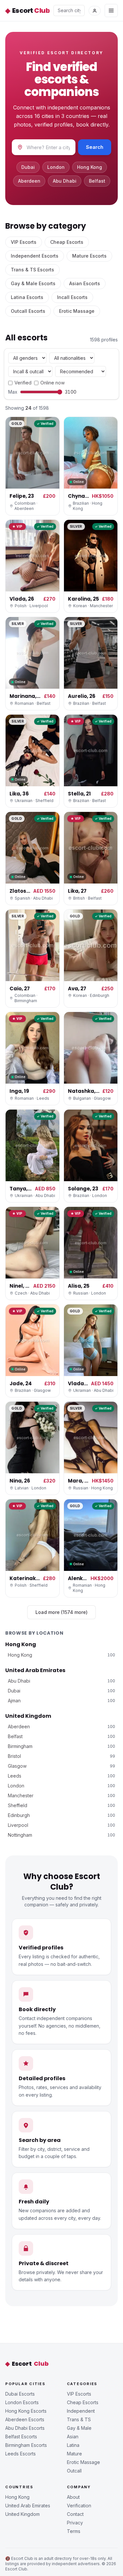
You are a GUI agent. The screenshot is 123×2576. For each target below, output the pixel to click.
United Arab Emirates (35, 1670)
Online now (52, 383)
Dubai (28, 167)
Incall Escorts (72, 297)
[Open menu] (111, 11)
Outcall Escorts (28, 311)
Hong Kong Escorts (26, 2411)
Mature (74, 2454)
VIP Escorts (24, 242)
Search (95, 147)
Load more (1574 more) (61, 1612)
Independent (81, 2411)
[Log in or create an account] (95, 11)
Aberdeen (29, 181)
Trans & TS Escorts (32, 270)
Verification (79, 2506)
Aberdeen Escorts (25, 2419)
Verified (23, 383)
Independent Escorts (35, 256)
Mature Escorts (89, 256)
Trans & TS (79, 2419)
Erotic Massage (77, 311)
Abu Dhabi (65, 181)
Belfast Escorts (21, 2437)
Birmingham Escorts (26, 2445)
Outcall (74, 2471)
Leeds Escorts (20, 2454)
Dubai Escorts (20, 2394)
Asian (73, 2437)
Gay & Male (79, 2428)
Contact (75, 2514)
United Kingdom (28, 1716)
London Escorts (22, 2402)
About (73, 2497)
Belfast (97, 181)
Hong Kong (90, 167)
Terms (74, 2531)
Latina (73, 2445)
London (56, 167)
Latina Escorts (27, 297)
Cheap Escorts (67, 242)
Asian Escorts (85, 283)
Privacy (75, 2523)
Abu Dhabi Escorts (25, 2428)
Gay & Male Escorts (33, 283)
